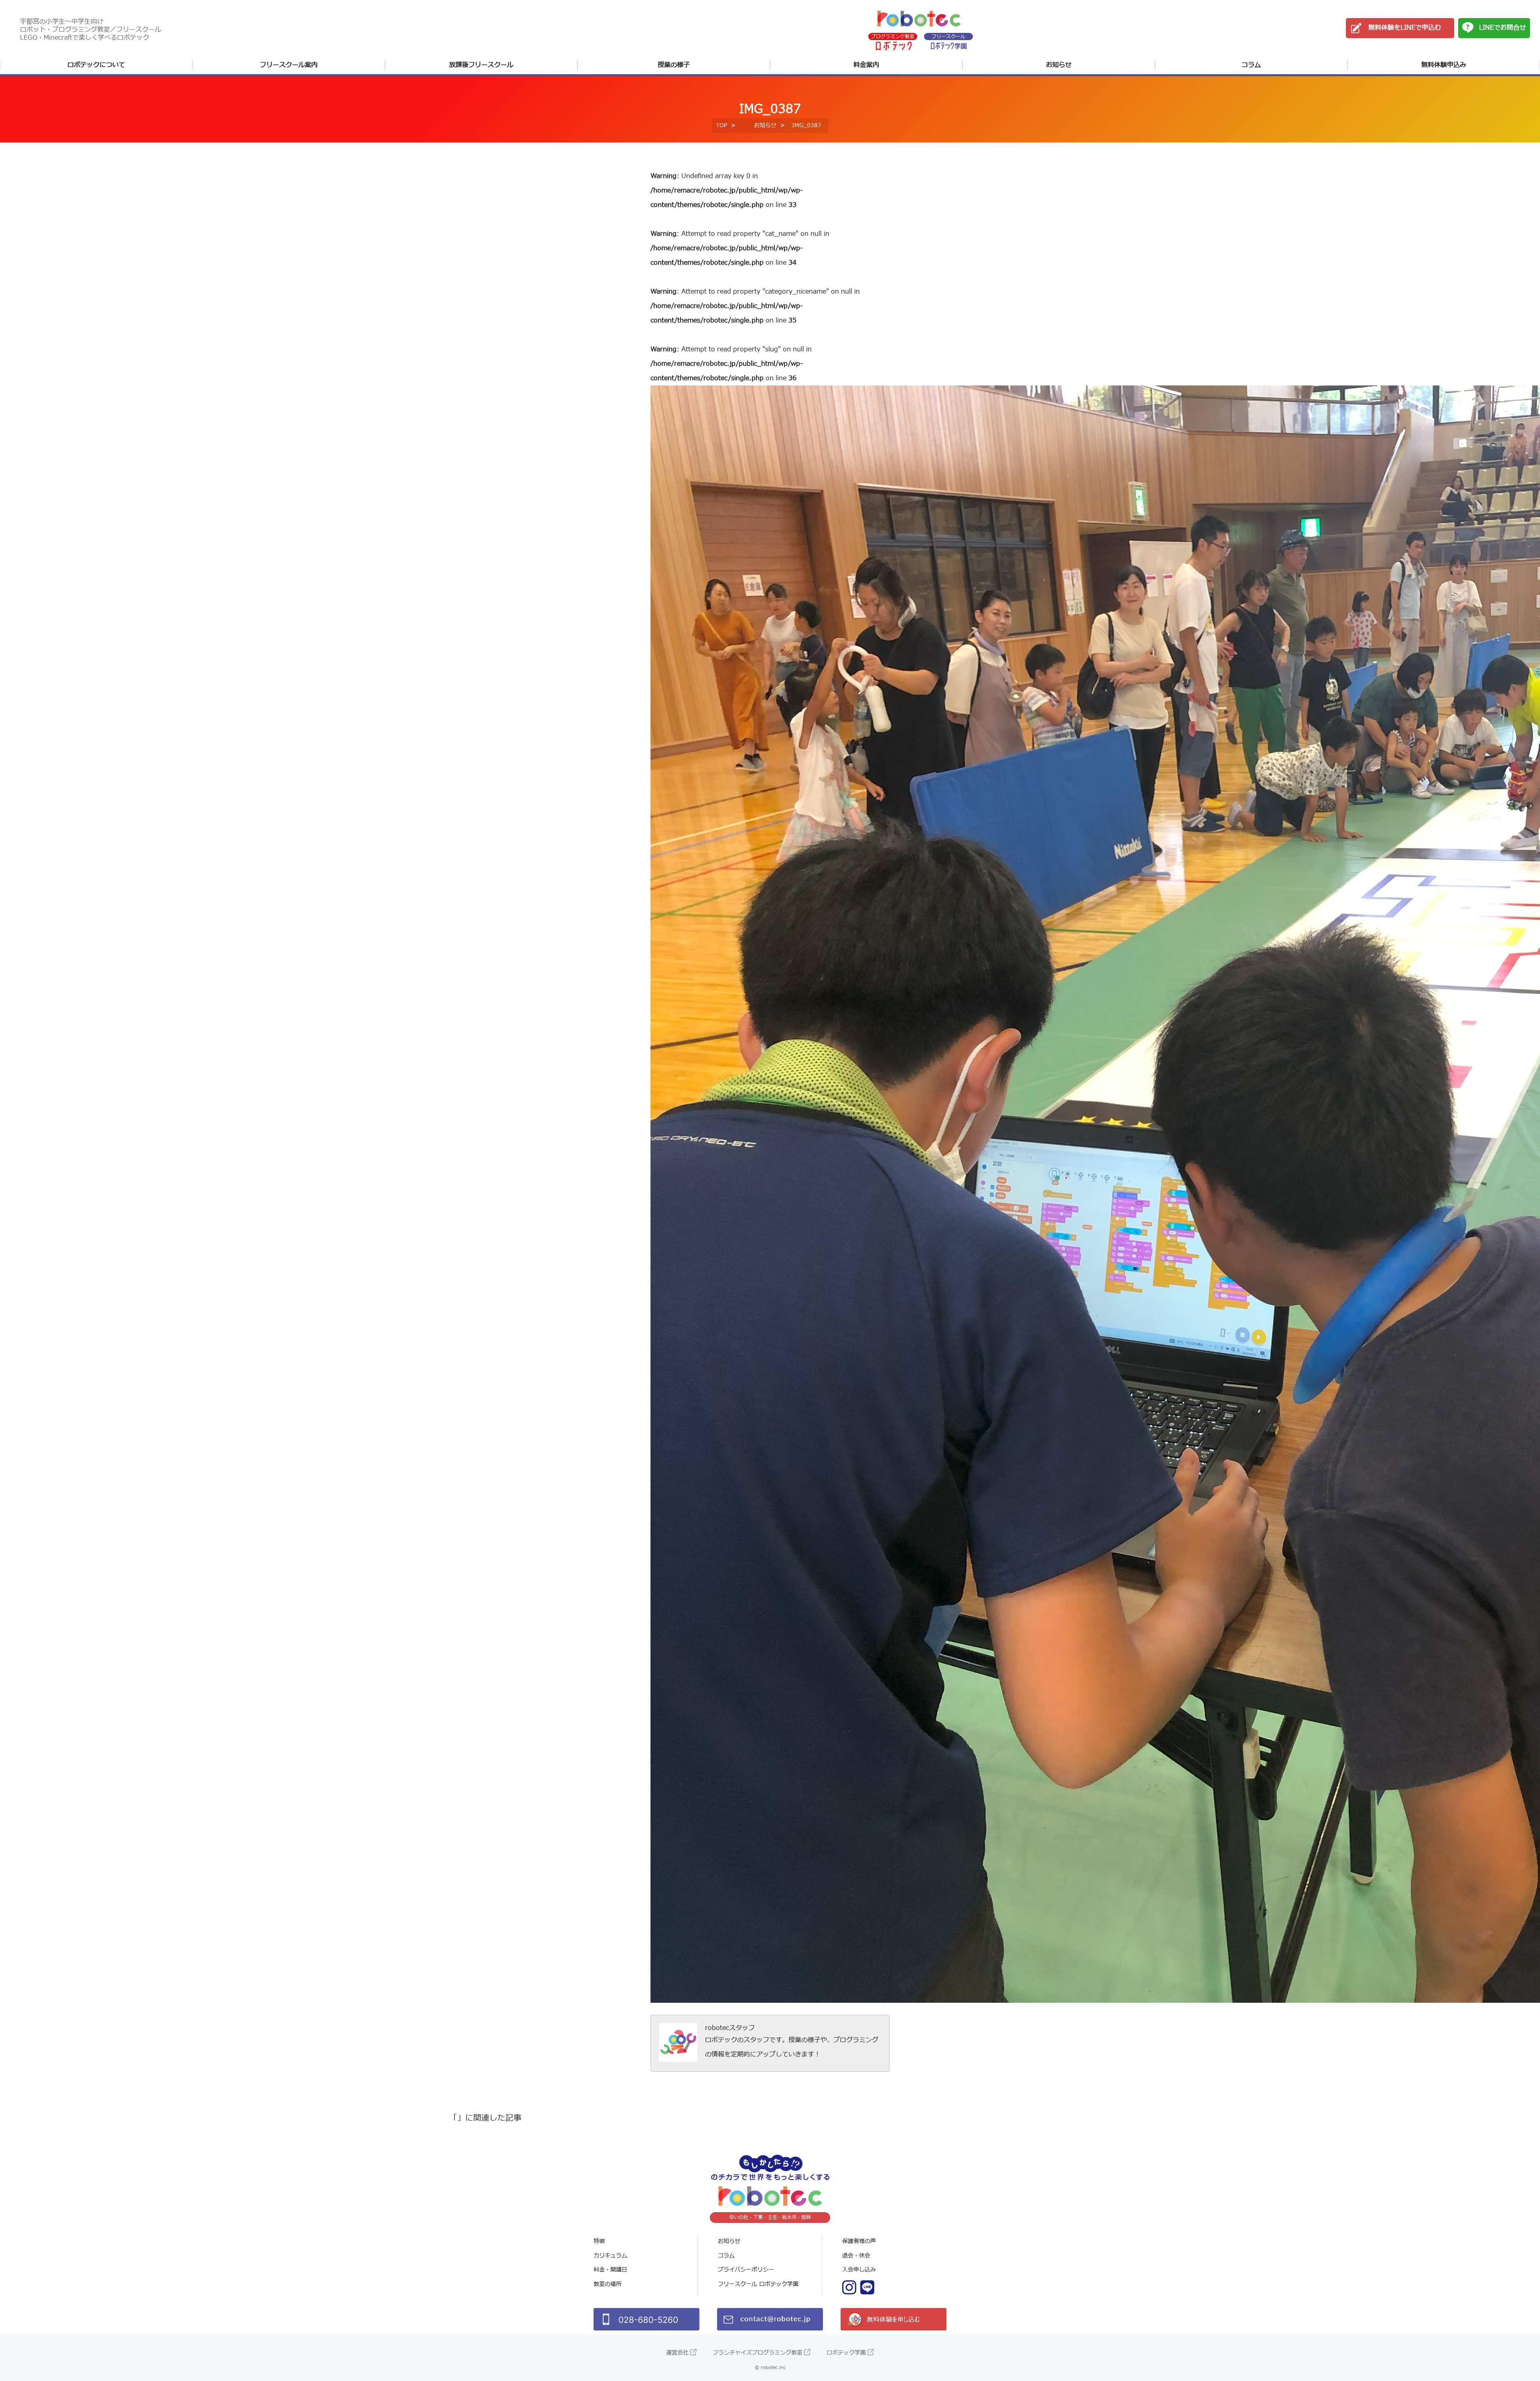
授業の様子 (674, 65)
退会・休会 (856, 2256)
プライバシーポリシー (746, 2270)
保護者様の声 (859, 2241)
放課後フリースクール (481, 65)
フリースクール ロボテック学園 (758, 2284)
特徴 (599, 2241)
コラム (1251, 65)
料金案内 (866, 65)
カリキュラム (610, 2256)
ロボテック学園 (846, 2353)
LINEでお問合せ (1503, 28)
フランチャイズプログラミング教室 (758, 2353)
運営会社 (677, 2353)
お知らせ (1059, 65)
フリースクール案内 (289, 65)
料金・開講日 (610, 2270)
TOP (721, 125)
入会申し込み (859, 2270)
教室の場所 (608, 2284)
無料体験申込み (1444, 65)
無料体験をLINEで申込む (1405, 28)
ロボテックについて (96, 65)
